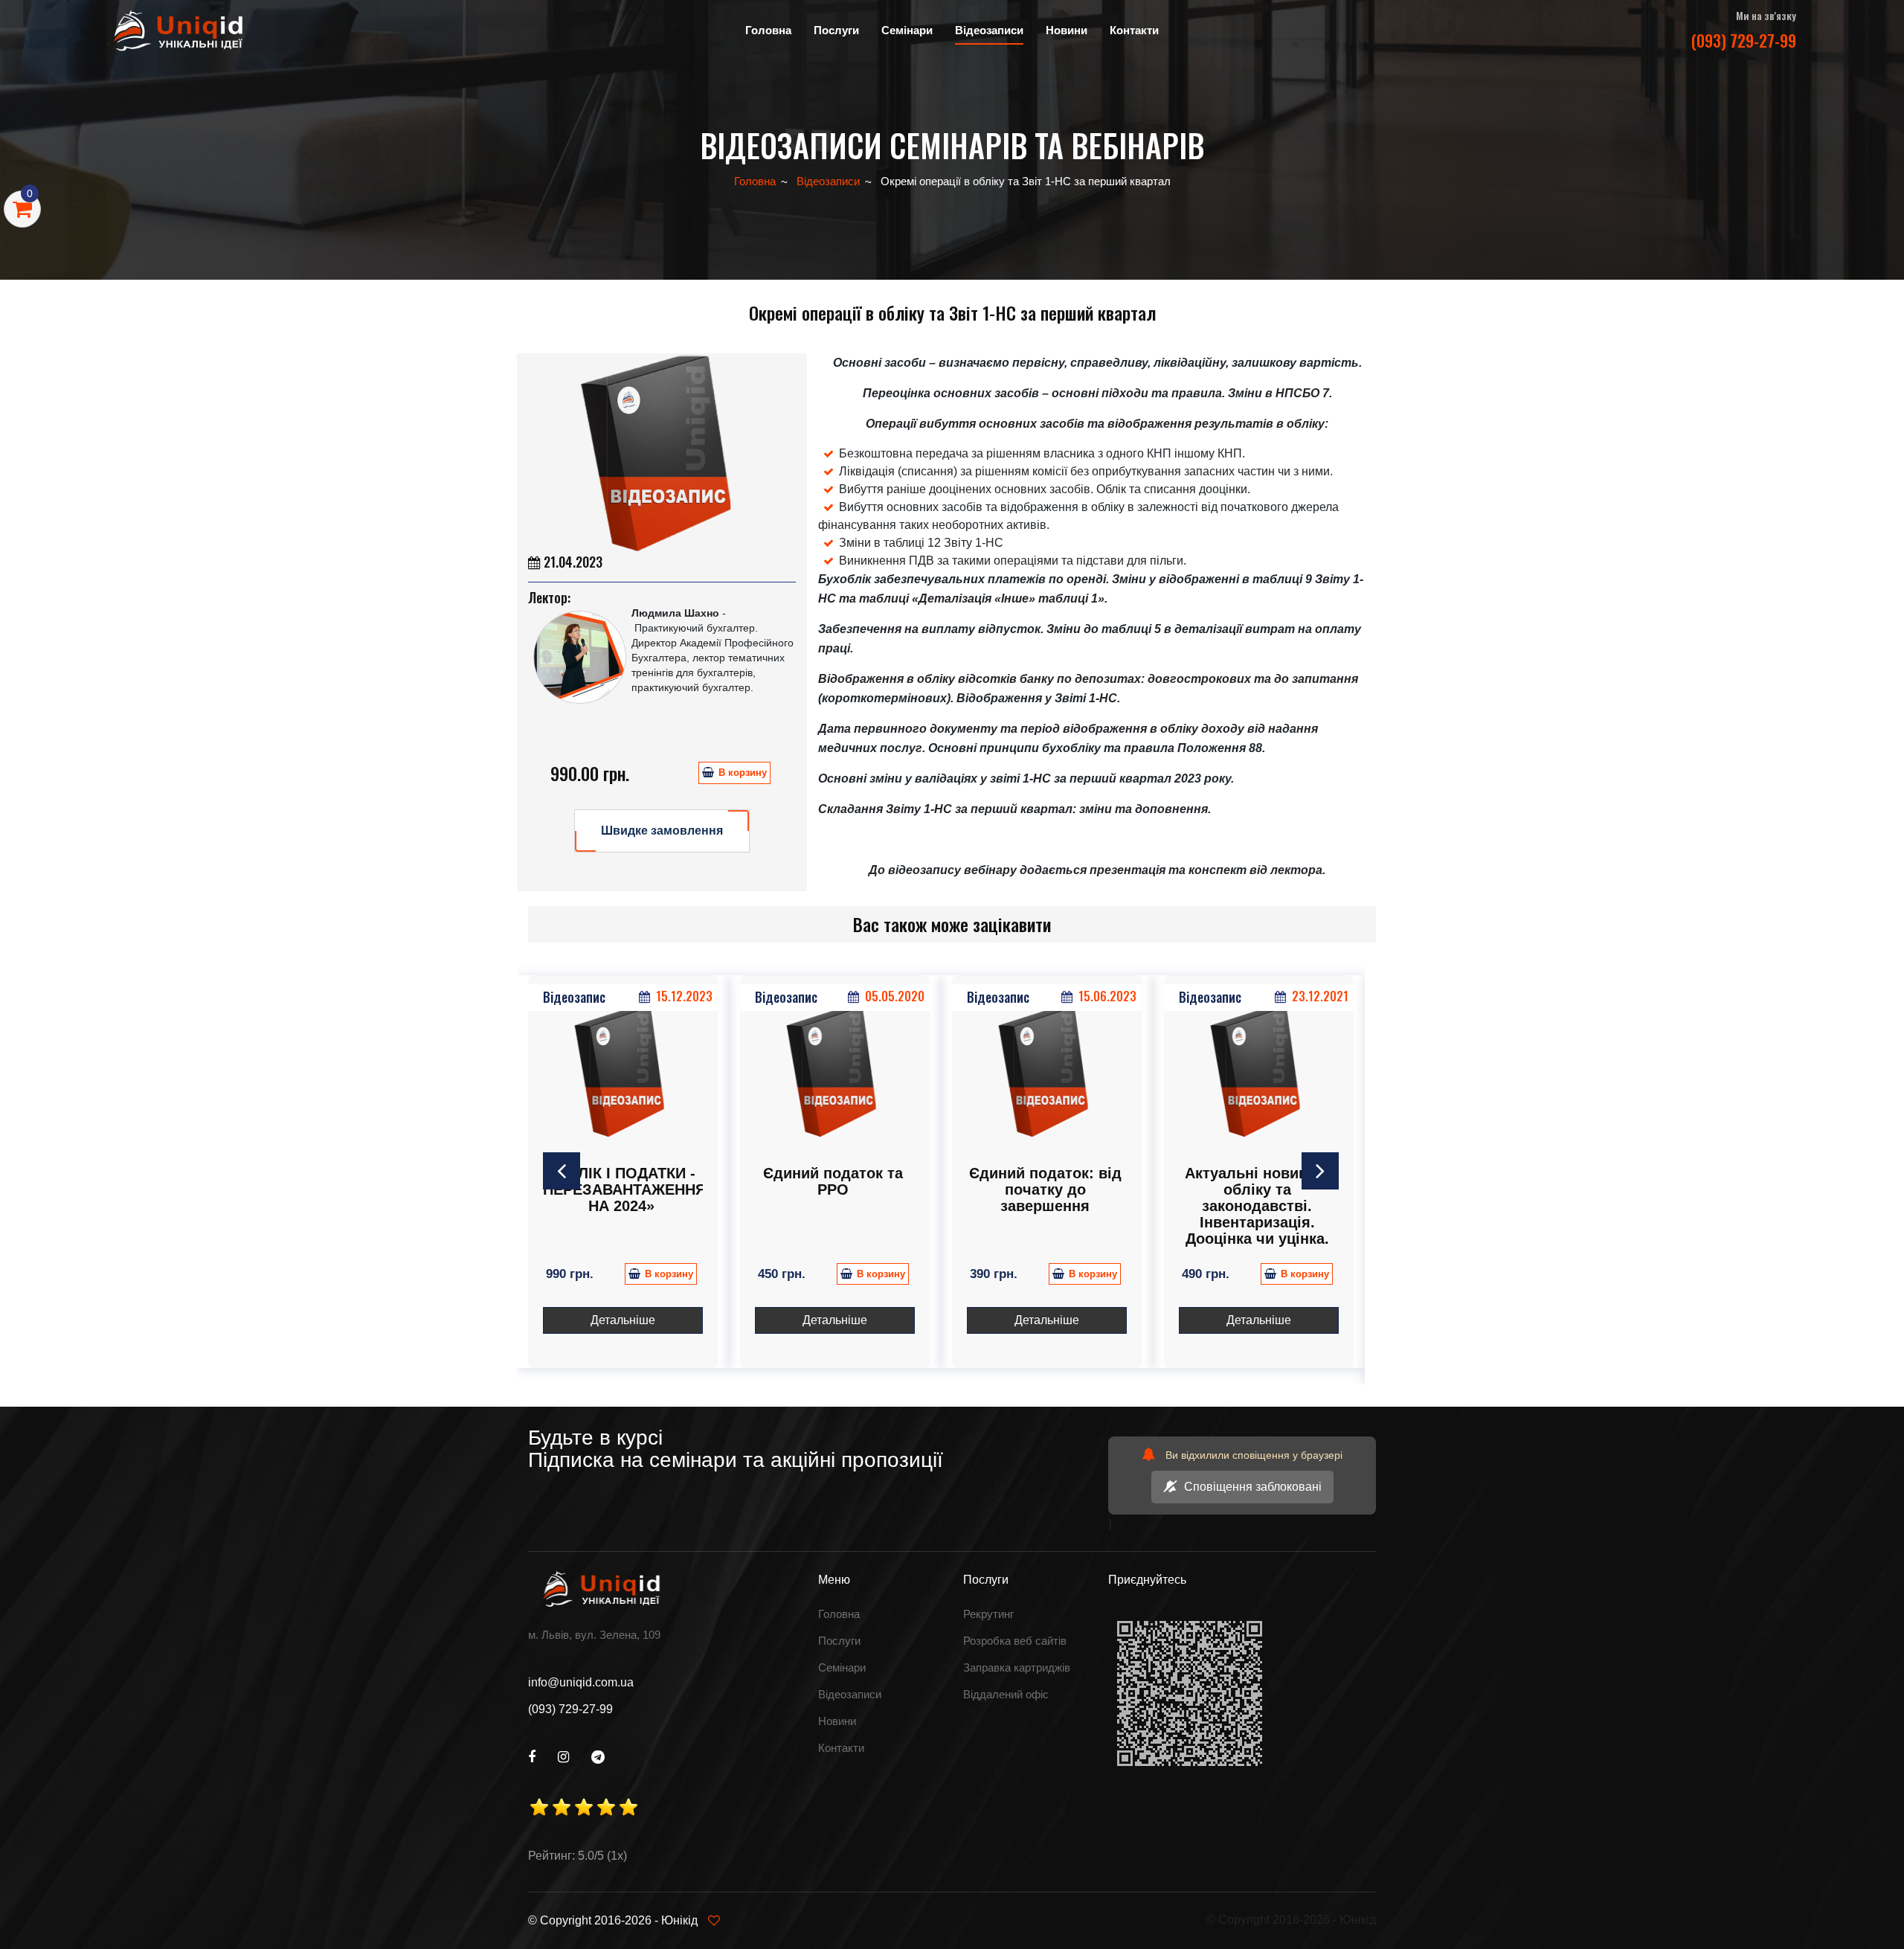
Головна (768, 30)
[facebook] (532, 1757)
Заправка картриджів (1017, 1667)
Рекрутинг (988, 1614)
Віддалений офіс (1006, 1694)
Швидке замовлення (662, 831)
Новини (1067, 30)
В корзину (743, 773)
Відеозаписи (989, 30)
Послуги (839, 1641)
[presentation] (562, 1171)
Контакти (1134, 30)
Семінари (842, 1667)
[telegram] (598, 1757)
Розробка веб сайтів (1015, 1641)
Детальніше (623, 1320)
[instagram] (563, 1757)
